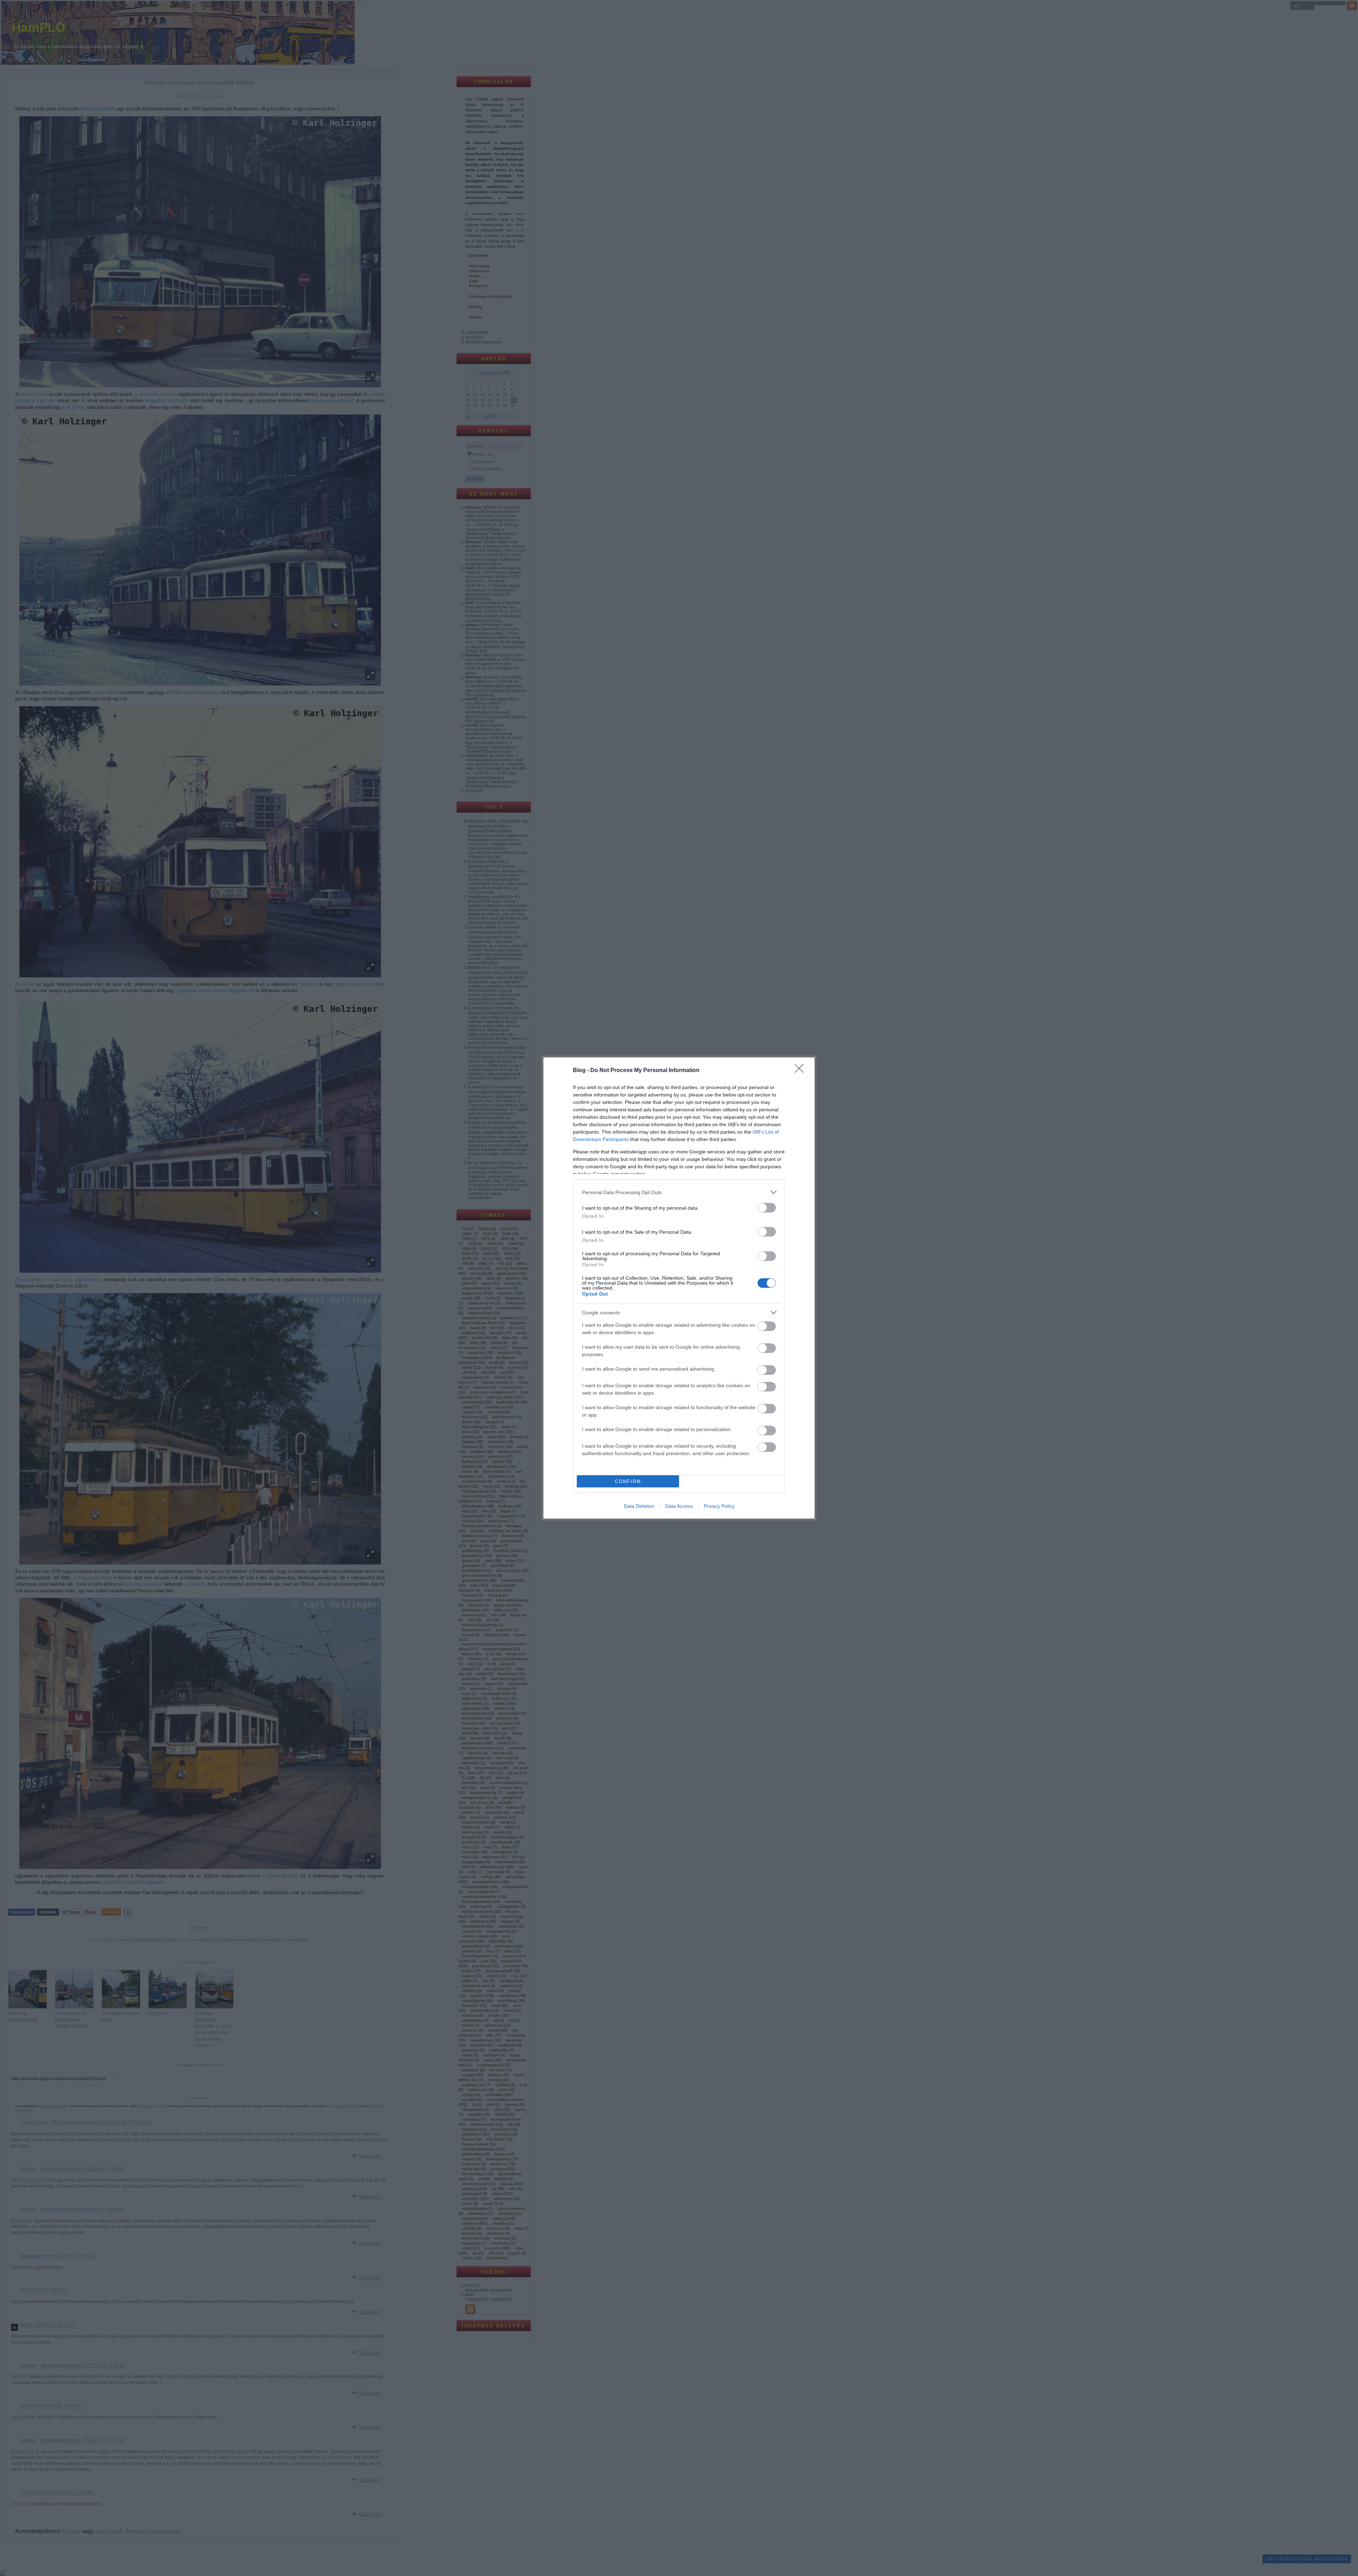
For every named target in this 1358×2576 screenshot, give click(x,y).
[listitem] (679, 1192)
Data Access (679, 1506)
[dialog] (679, 1288)
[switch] (767, 1208)
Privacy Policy (719, 1506)
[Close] (801, 1071)
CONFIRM (628, 1481)
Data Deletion (639, 1506)
